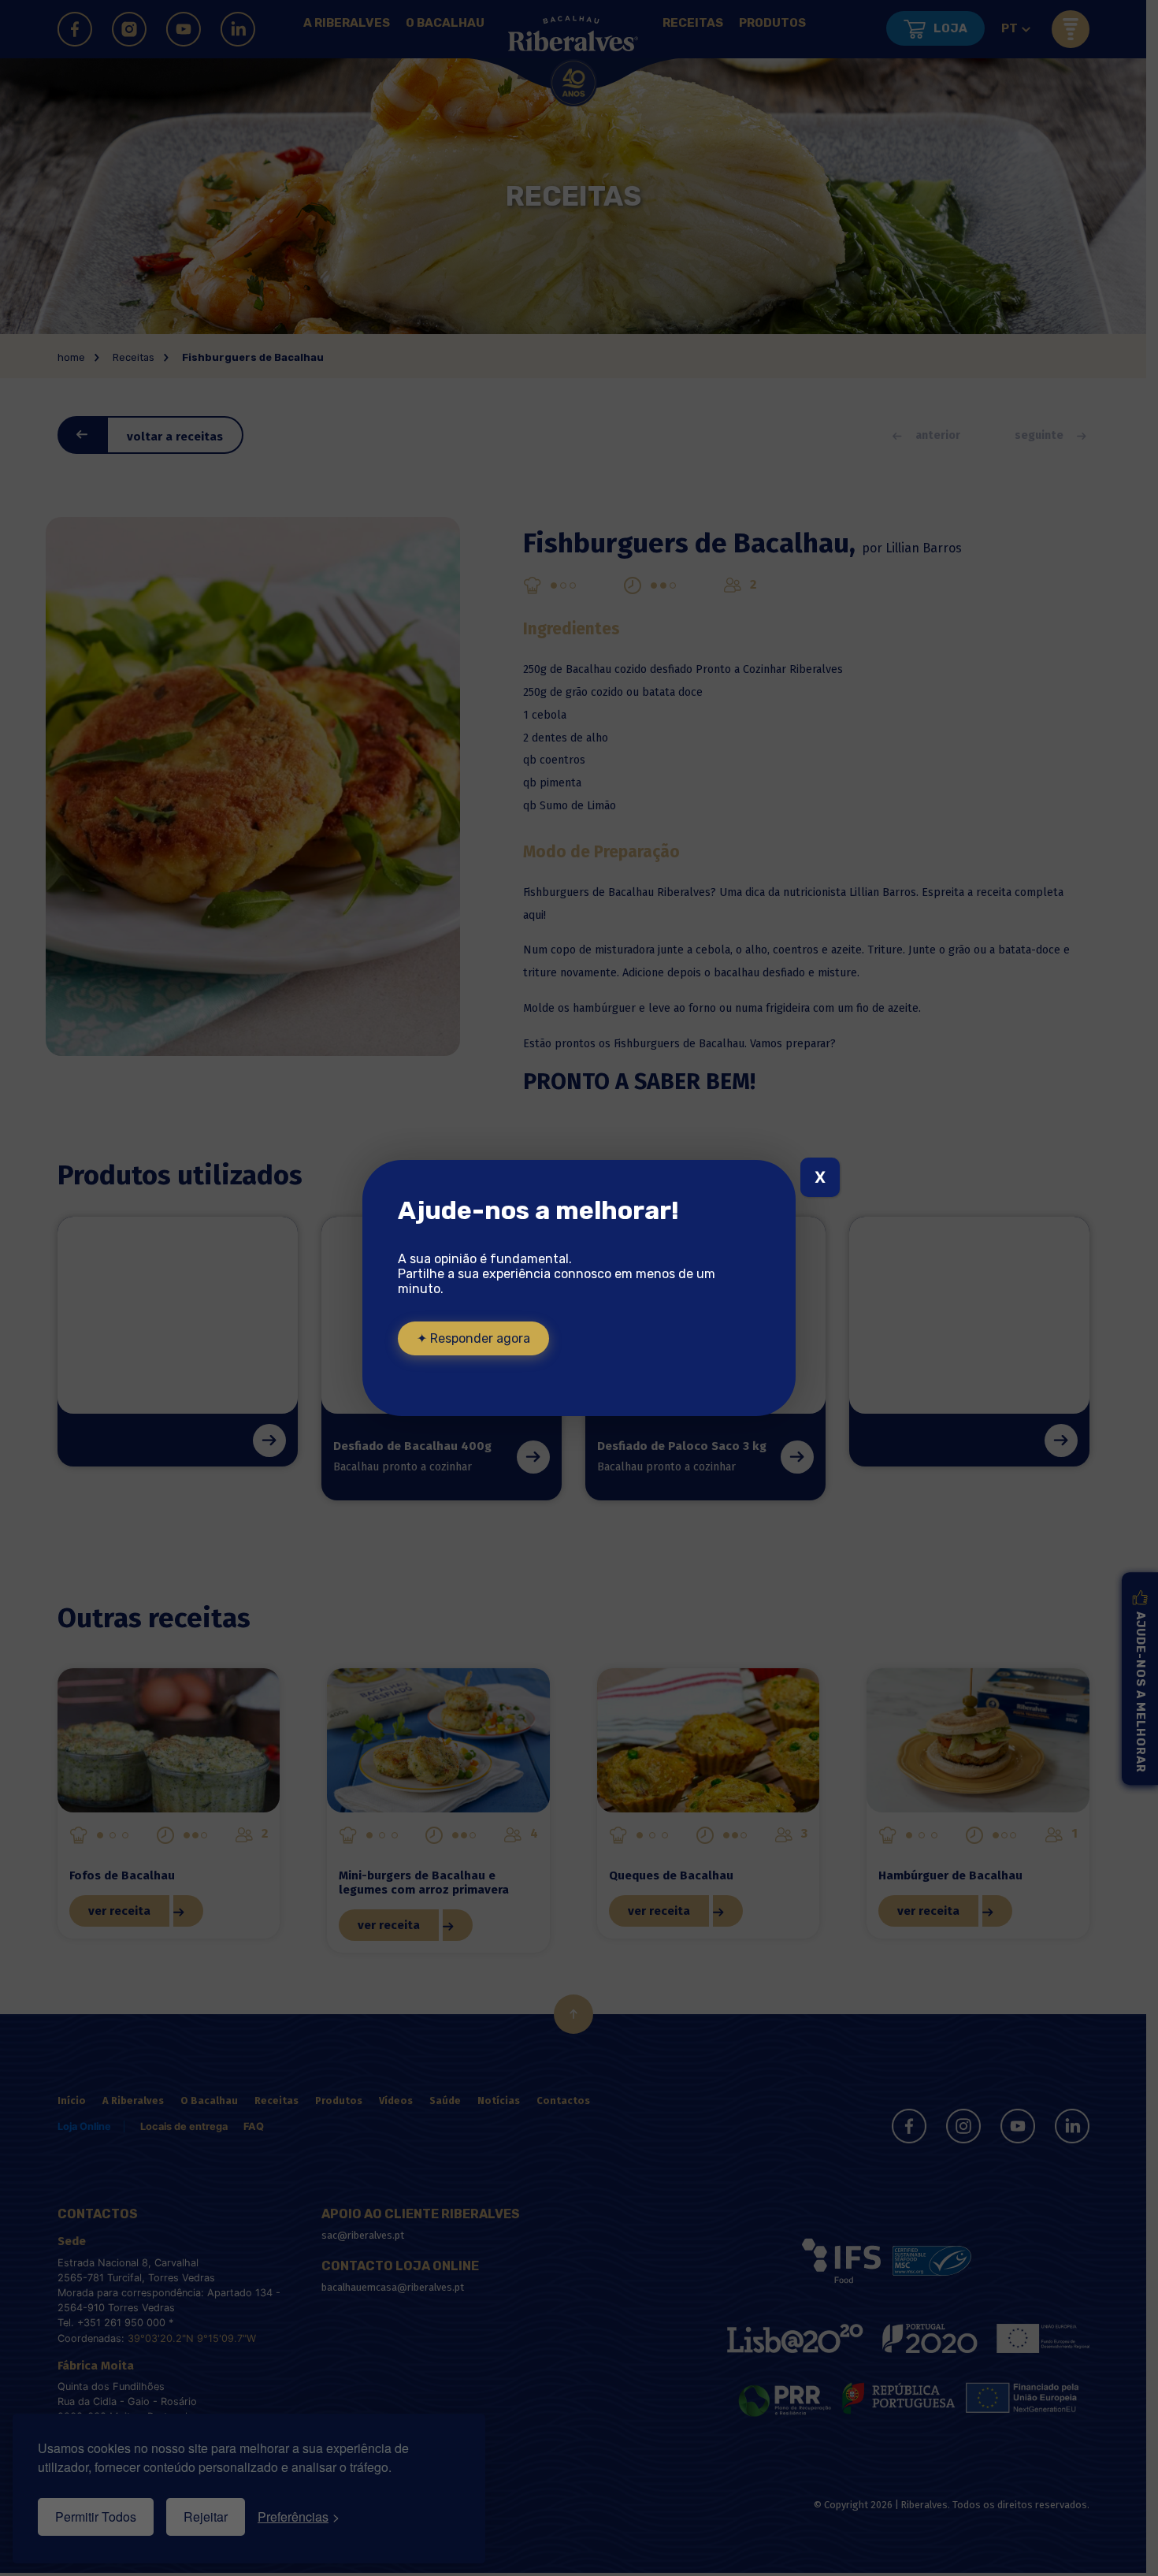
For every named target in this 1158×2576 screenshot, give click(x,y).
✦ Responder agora (473, 1338)
